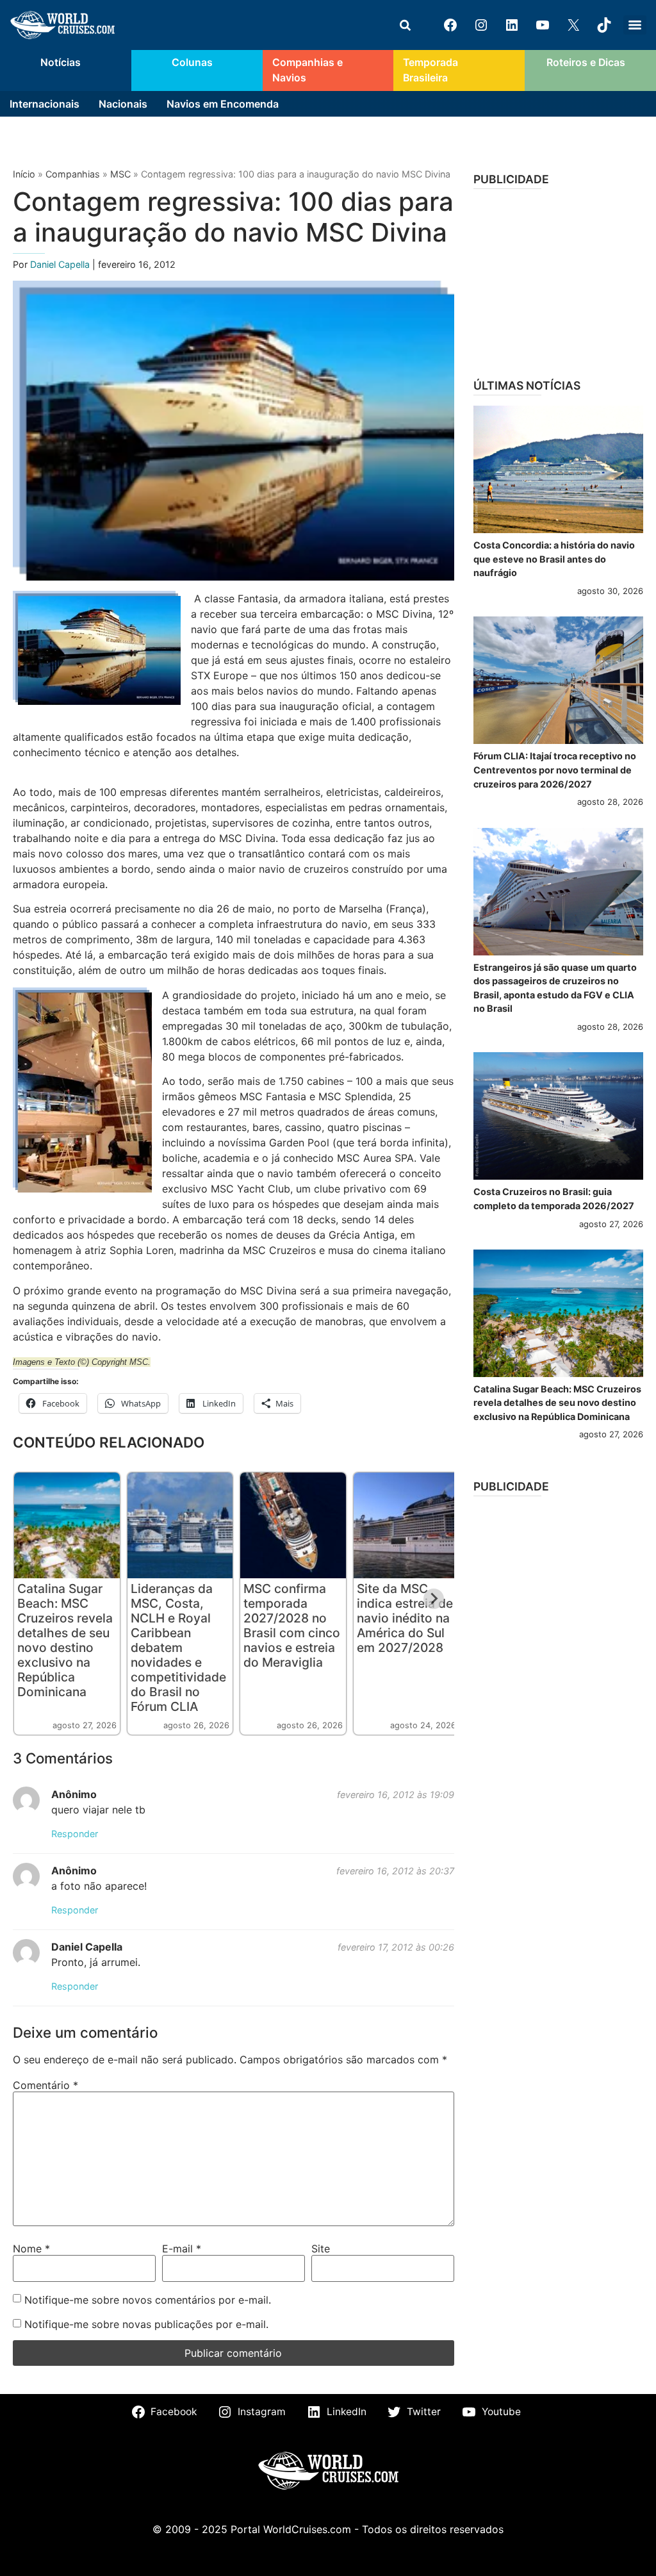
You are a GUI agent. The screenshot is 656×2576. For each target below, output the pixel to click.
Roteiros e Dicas (586, 62)
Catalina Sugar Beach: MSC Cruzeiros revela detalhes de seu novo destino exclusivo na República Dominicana (65, 1640)
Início (24, 174)
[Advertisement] (558, 279)
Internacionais (45, 104)
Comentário (45, 2085)
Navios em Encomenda (223, 104)
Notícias (61, 62)
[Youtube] (543, 25)
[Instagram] (481, 25)
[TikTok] (604, 25)
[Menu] (635, 25)
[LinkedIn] (512, 25)
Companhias (73, 174)
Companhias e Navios (307, 70)
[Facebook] (450, 25)
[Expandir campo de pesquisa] (405, 25)
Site (321, 2249)
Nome (31, 2249)
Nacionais (123, 104)
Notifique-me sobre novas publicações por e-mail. (146, 2324)
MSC (120, 174)
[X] (573, 25)
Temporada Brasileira (430, 70)
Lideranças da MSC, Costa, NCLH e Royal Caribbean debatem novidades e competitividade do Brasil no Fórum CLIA (178, 1647)
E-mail (182, 2249)
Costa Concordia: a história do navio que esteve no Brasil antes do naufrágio (554, 559)
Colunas (192, 62)
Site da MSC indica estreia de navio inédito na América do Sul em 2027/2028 (405, 1618)
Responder (75, 1834)
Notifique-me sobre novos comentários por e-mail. (148, 2300)
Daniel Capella (61, 264)
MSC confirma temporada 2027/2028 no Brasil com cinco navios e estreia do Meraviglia (292, 1625)
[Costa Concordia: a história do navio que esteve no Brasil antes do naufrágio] (558, 469)
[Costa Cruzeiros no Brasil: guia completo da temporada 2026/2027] (558, 1116)
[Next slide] (434, 1599)
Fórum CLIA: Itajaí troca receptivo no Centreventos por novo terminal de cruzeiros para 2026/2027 (555, 770)
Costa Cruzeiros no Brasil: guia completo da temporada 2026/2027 (554, 1199)
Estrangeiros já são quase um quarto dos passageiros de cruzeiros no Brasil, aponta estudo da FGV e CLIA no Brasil (555, 988)
